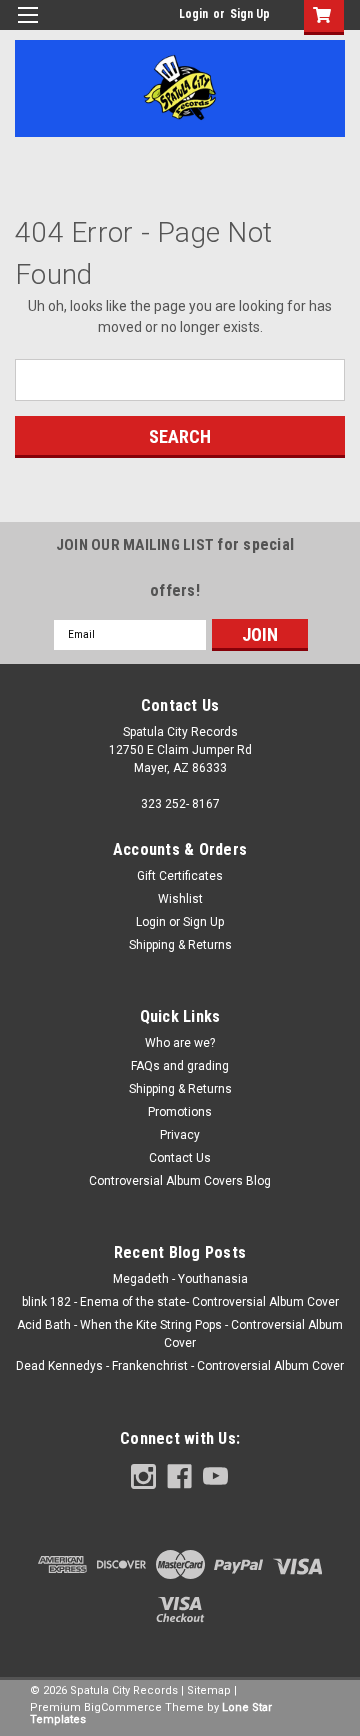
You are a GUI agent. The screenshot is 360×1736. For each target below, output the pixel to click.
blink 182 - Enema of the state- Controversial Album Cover (180, 1302)
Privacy (180, 1135)
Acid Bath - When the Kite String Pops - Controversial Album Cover (180, 1334)
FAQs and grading (180, 1066)
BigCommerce (123, 1707)
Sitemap (209, 1690)
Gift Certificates (180, 876)
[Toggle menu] (27, 27)
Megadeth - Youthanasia (180, 1279)
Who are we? (180, 1043)
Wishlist (180, 899)
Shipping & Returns (180, 945)
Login (193, 14)
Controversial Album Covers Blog (180, 1181)
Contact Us (180, 1158)
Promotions (180, 1112)
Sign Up (250, 14)
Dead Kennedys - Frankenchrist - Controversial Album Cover (180, 1366)
